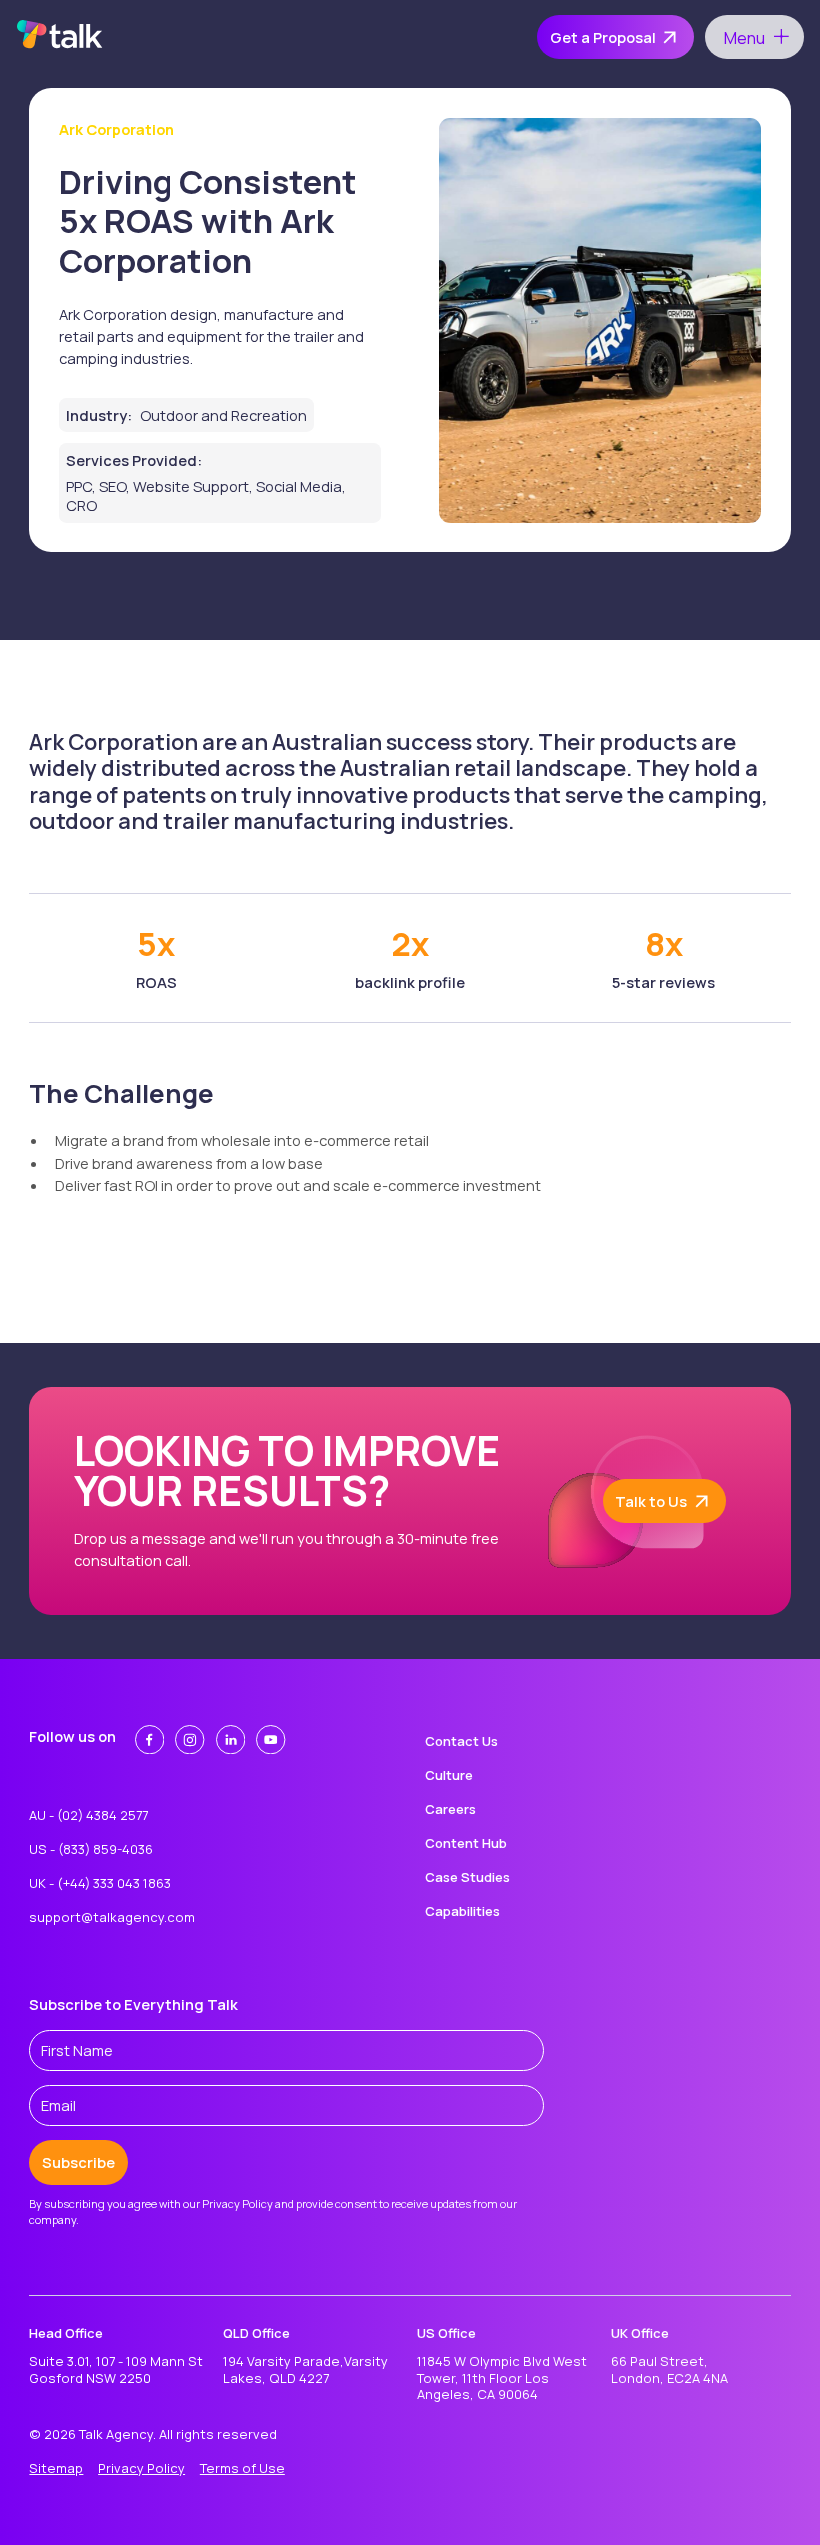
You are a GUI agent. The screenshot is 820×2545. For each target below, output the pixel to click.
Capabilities (462, 1911)
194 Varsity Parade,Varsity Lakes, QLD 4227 (305, 2369)
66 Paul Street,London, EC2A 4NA (669, 2369)
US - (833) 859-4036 (91, 1849)
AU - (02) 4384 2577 (88, 1815)
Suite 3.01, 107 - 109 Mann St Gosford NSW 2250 (116, 2369)
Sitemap (56, 2468)
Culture (449, 1775)
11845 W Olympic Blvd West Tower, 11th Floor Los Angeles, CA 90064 (502, 2378)
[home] (60, 37)
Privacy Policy (141, 2468)
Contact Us (461, 1741)
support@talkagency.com (112, 1917)
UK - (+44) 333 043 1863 (100, 1883)
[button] (754, 37)
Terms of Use (242, 2468)
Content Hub (466, 1843)
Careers (450, 1809)
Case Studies (467, 1877)
